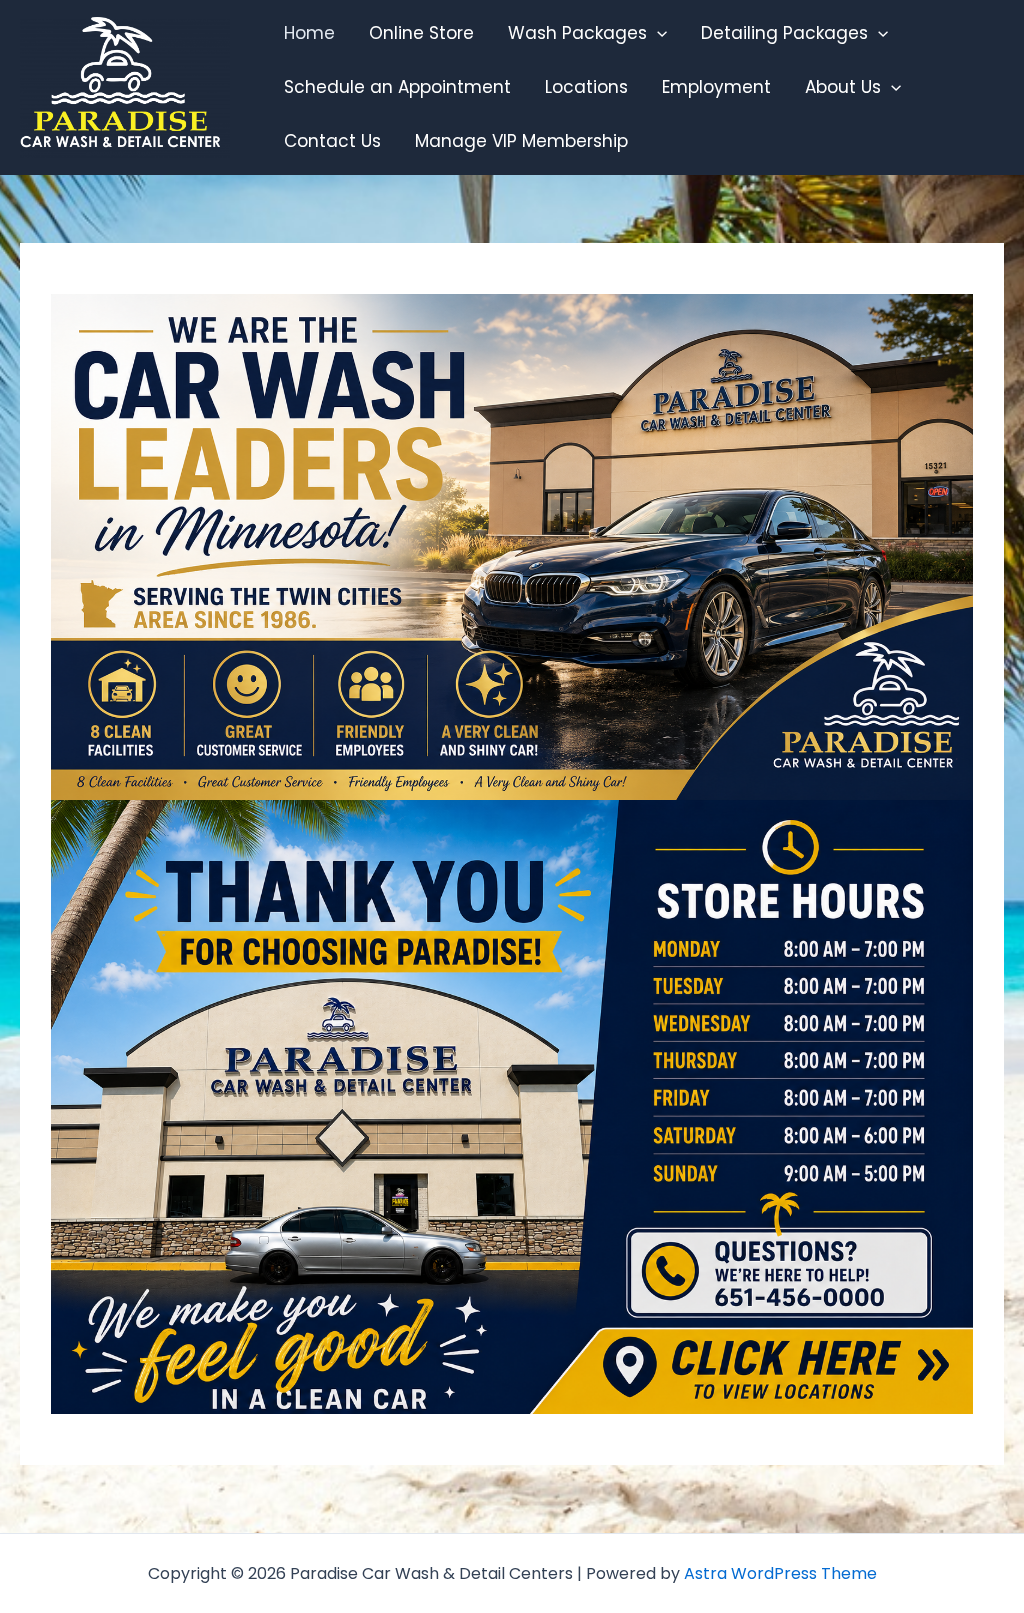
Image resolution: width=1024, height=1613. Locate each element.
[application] (657, 33)
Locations (586, 87)
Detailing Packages (784, 33)
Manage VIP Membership (521, 141)
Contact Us (332, 141)
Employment (716, 87)
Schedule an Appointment (397, 87)
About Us (843, 87)
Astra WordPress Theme (780, 1573)
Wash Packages (577, 33)
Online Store (421, 33)
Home (309, 33)
